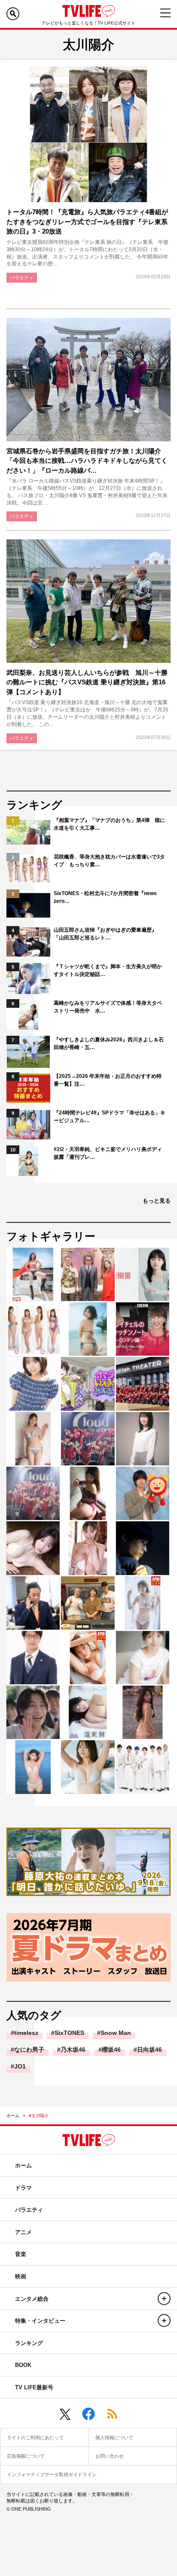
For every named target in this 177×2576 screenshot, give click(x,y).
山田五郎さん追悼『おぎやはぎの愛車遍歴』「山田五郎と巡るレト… (105, 934)
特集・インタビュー (40, 2321)
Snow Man (116, 2033)
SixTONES (69, 2033)
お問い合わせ (110, 2456)
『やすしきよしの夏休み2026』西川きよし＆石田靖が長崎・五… (109, 1043)
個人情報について (114, 2438)
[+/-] (164, 2299)
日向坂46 (150, 2050)
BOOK (23, 2365)
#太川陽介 (39, 2116)
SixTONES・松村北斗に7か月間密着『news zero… (105, 897)
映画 (21, 2276)
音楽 (21, 2254)
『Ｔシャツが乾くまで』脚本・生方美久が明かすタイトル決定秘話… (108, 970)
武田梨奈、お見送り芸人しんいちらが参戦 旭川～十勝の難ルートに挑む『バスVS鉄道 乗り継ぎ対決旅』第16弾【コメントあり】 (87, 682)
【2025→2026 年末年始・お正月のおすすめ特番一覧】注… (108, 1080)
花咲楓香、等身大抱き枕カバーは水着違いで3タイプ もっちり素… (109, 861)
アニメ (23, 2232)
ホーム (13, 2116)
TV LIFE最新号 (34, 2387)
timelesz (26, 2033)
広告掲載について (26, 2456)
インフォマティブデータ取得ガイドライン (52, 2474)
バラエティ (22, 277)
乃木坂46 (73, 2050)
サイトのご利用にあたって (35, 2438)
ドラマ (23, 2188)
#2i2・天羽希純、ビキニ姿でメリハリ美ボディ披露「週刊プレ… (108, 1153)
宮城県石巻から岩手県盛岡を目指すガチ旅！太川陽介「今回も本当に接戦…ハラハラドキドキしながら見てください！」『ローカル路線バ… (87, 461)
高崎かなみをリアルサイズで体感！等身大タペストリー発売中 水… (108, 1007)
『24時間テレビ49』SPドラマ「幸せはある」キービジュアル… (110, 1117)
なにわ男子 (29, 2050)
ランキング (29, 2343)
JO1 (20, 2066)
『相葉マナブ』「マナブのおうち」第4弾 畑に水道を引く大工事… (109, 824)
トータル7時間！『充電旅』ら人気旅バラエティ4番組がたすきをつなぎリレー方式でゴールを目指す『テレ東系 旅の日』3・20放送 (87, 222)
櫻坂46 (111, 2050)
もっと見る (157, 1201)
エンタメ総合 (32, 2299)
